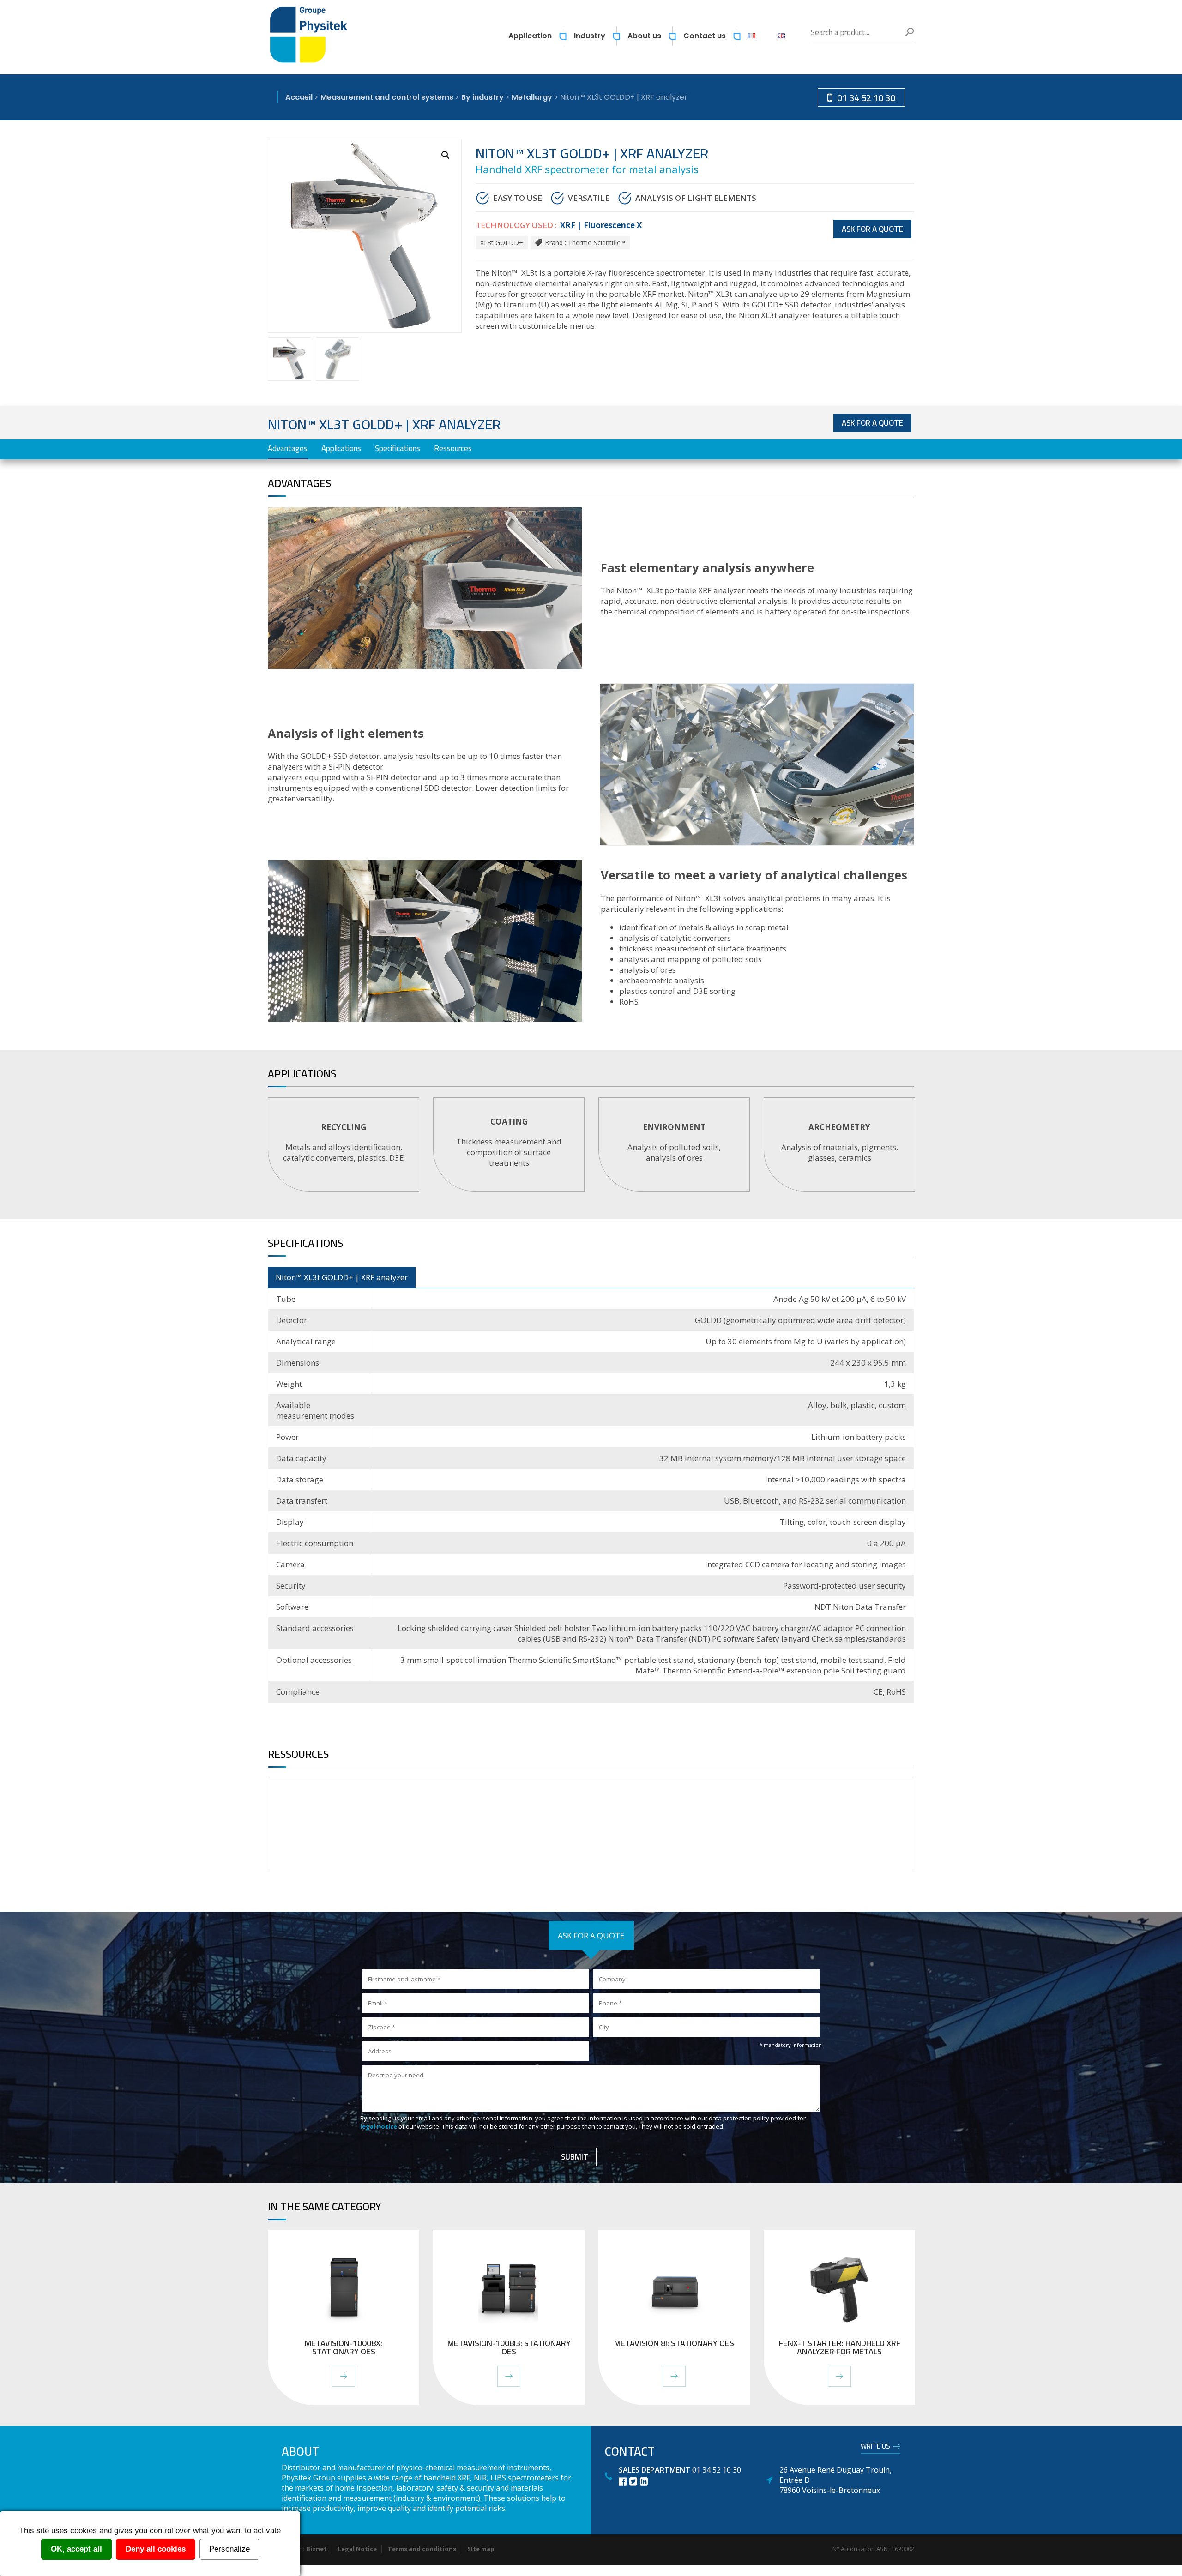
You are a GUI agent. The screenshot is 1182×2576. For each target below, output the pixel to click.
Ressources (453, 448)
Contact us (705, 36)
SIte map (481, 2549)
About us (644, 36)
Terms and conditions (422, 2549)
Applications (341, 448)
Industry (590, 36)
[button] (446, 155)
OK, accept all (76, 2549)
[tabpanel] (344, 1144)
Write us (875, 2448)
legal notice (379, 2126)
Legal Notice (357, 2549)
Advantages (288, 448)
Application (530, 36)
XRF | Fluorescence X (601, 225)
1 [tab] (592, 1205)
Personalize (229, 2549)
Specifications (398, 448)
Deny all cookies (156, 2549)
